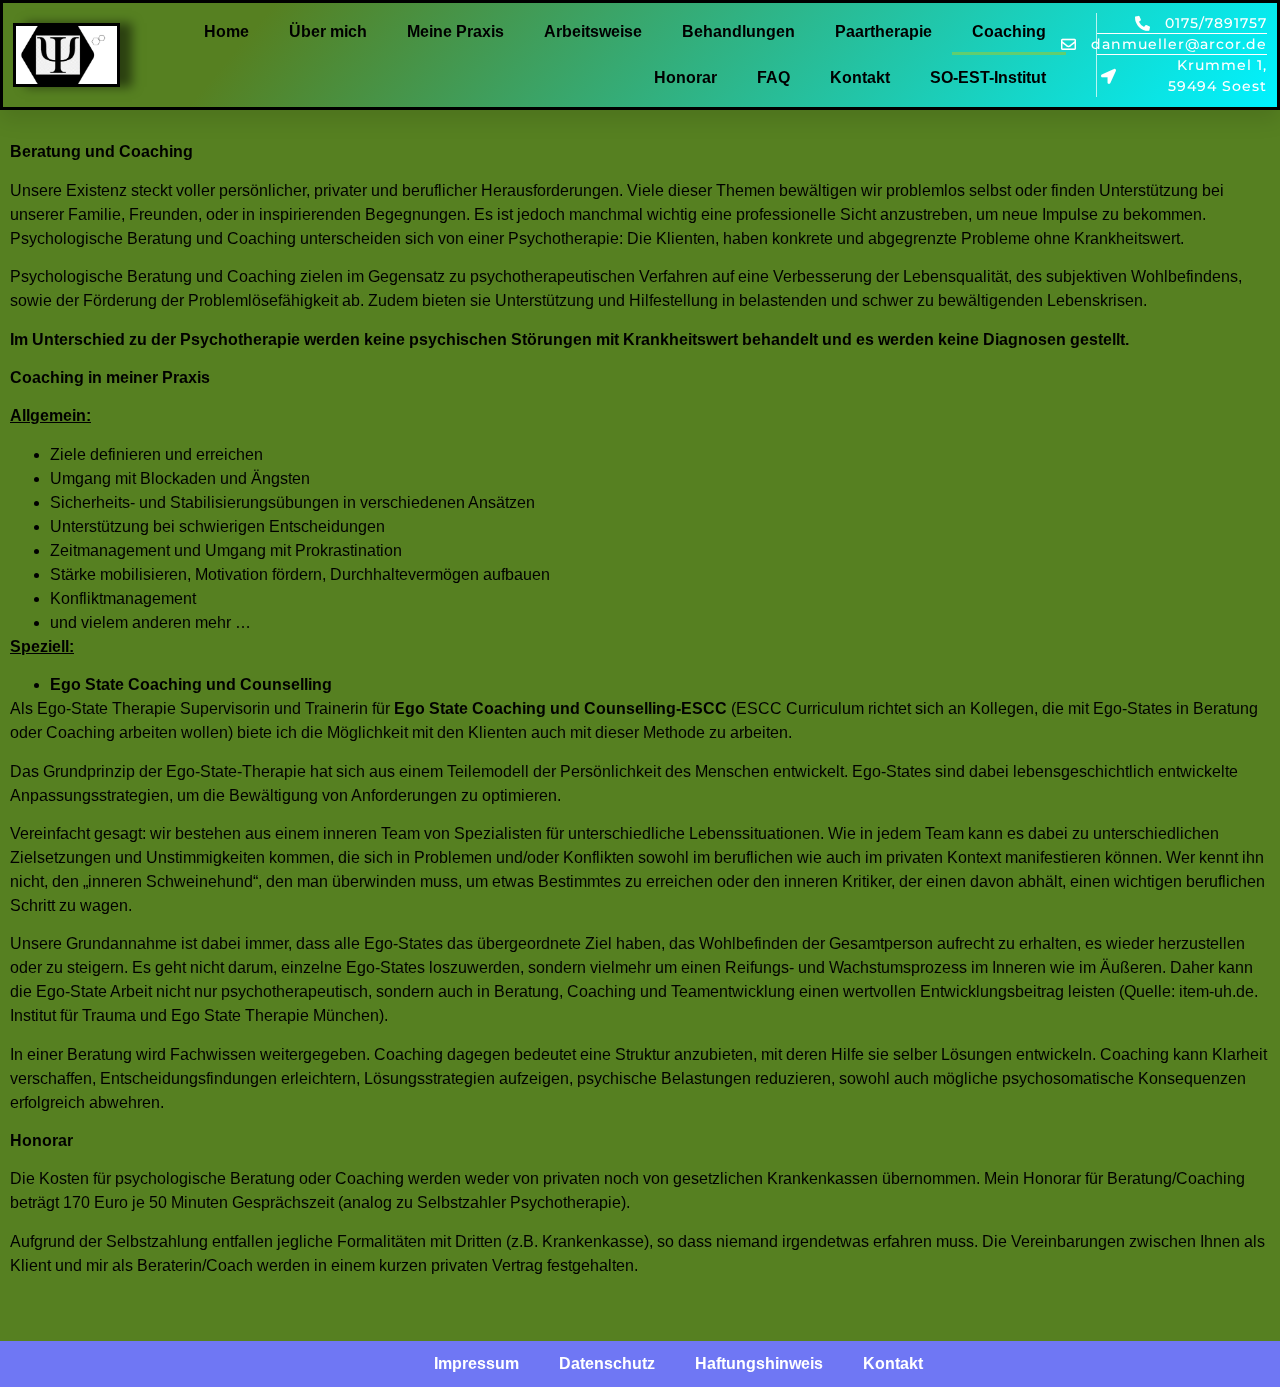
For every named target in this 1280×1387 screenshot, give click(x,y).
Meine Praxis (455, 31)
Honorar (685, 77)
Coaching (1009, 31)
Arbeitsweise (593, 31)
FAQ (773, 77)
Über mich (328, 31)
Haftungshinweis (759, 1363)
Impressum (476, 1363)
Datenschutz (607, 1363)
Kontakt (860, 77)
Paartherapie (883, 31)
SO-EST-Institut (988, 77)
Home (226, 31)
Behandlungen (738, 31)
